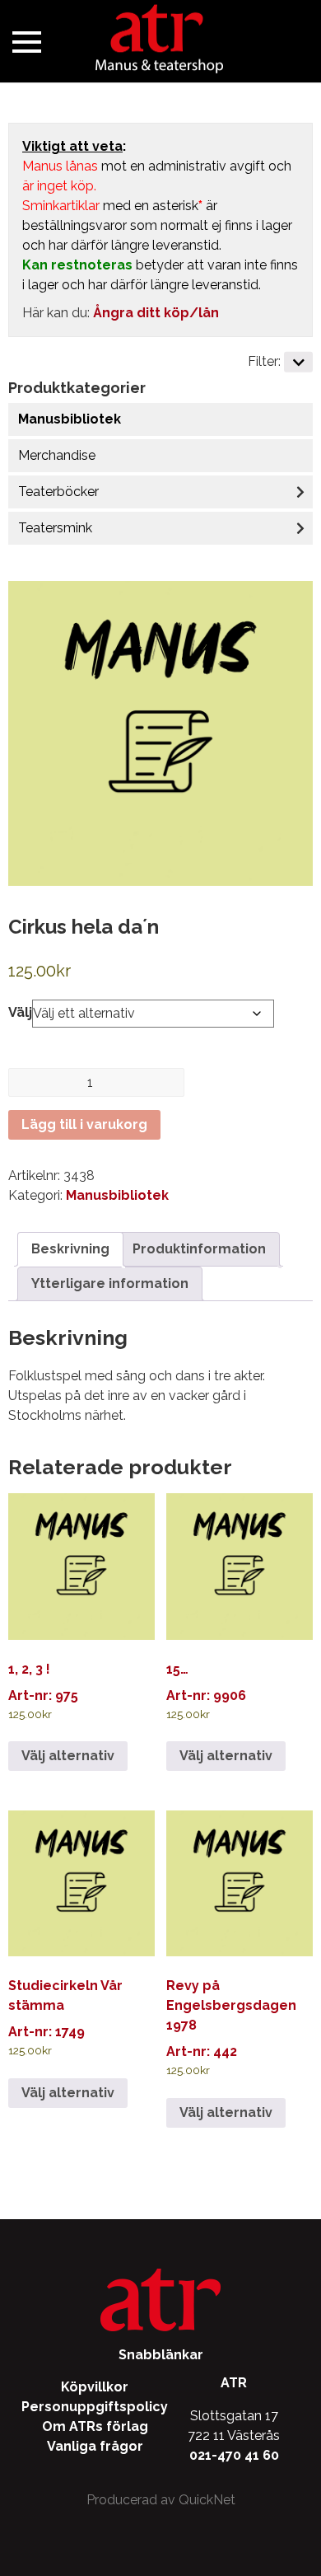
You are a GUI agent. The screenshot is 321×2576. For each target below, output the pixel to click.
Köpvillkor (95, 2387)
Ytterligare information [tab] (110, 1283)
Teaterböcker (58, 492)
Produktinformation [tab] (199, 1249)
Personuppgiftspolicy (95, 2407)
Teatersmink (55, 528)
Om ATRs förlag (95, 2426)
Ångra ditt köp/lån (156, 313)
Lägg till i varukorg (84, 1124)
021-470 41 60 (234, 2455)
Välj (20, 1012)
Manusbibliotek (70, 419)
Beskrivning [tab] (70, 1249)
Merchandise (57, 455)
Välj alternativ (68, 1756)
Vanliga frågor (95, 2446)
